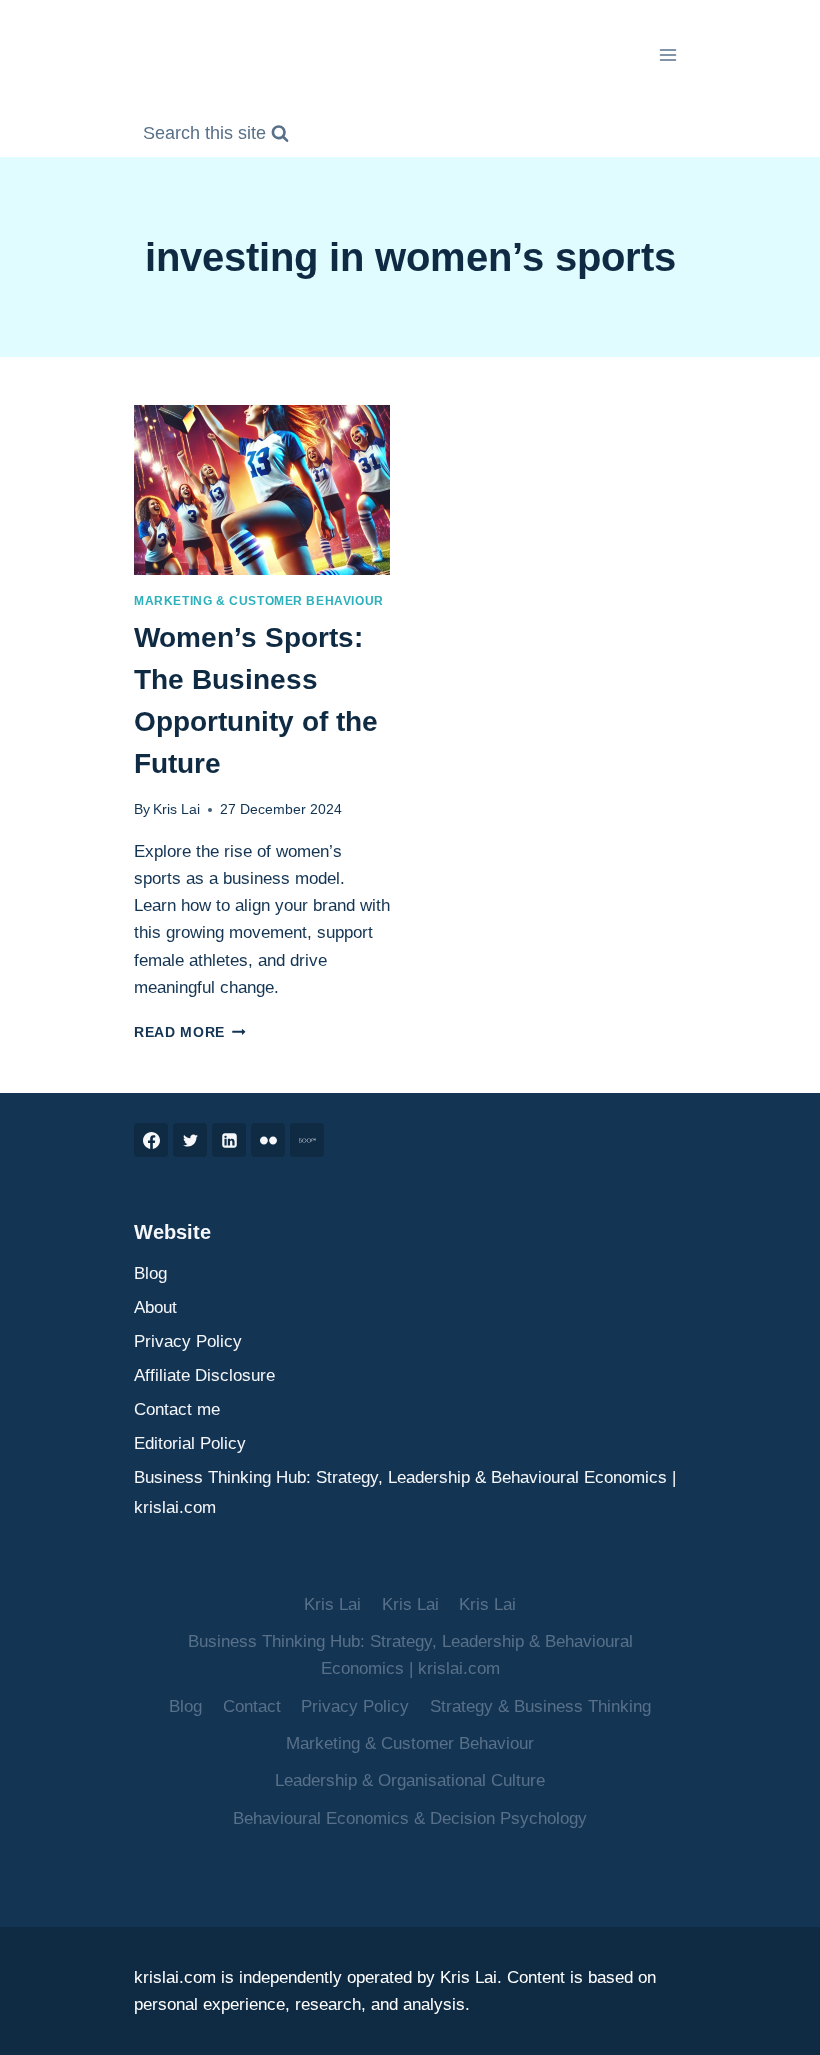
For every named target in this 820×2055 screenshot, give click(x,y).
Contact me (177, 1409)
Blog (150, 1273)
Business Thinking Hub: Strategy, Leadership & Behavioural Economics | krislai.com (405, 1493)
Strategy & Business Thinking (540, 1706)
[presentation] (262, 490)
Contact (252, 1706)
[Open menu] (667, 54)
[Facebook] (151, 1140)
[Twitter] (190, 1140)
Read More (190, 1032)
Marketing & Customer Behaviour (259, 601)
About (155, 1307)
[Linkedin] (229, 1140)
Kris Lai (176, 809)
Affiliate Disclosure (204, 1375)
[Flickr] (268, 1140)
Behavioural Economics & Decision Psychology (410, 1818)
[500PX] (307, 1140)
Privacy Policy (188, 1341)
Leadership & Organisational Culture (410, 1780)
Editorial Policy (190, 1443)
